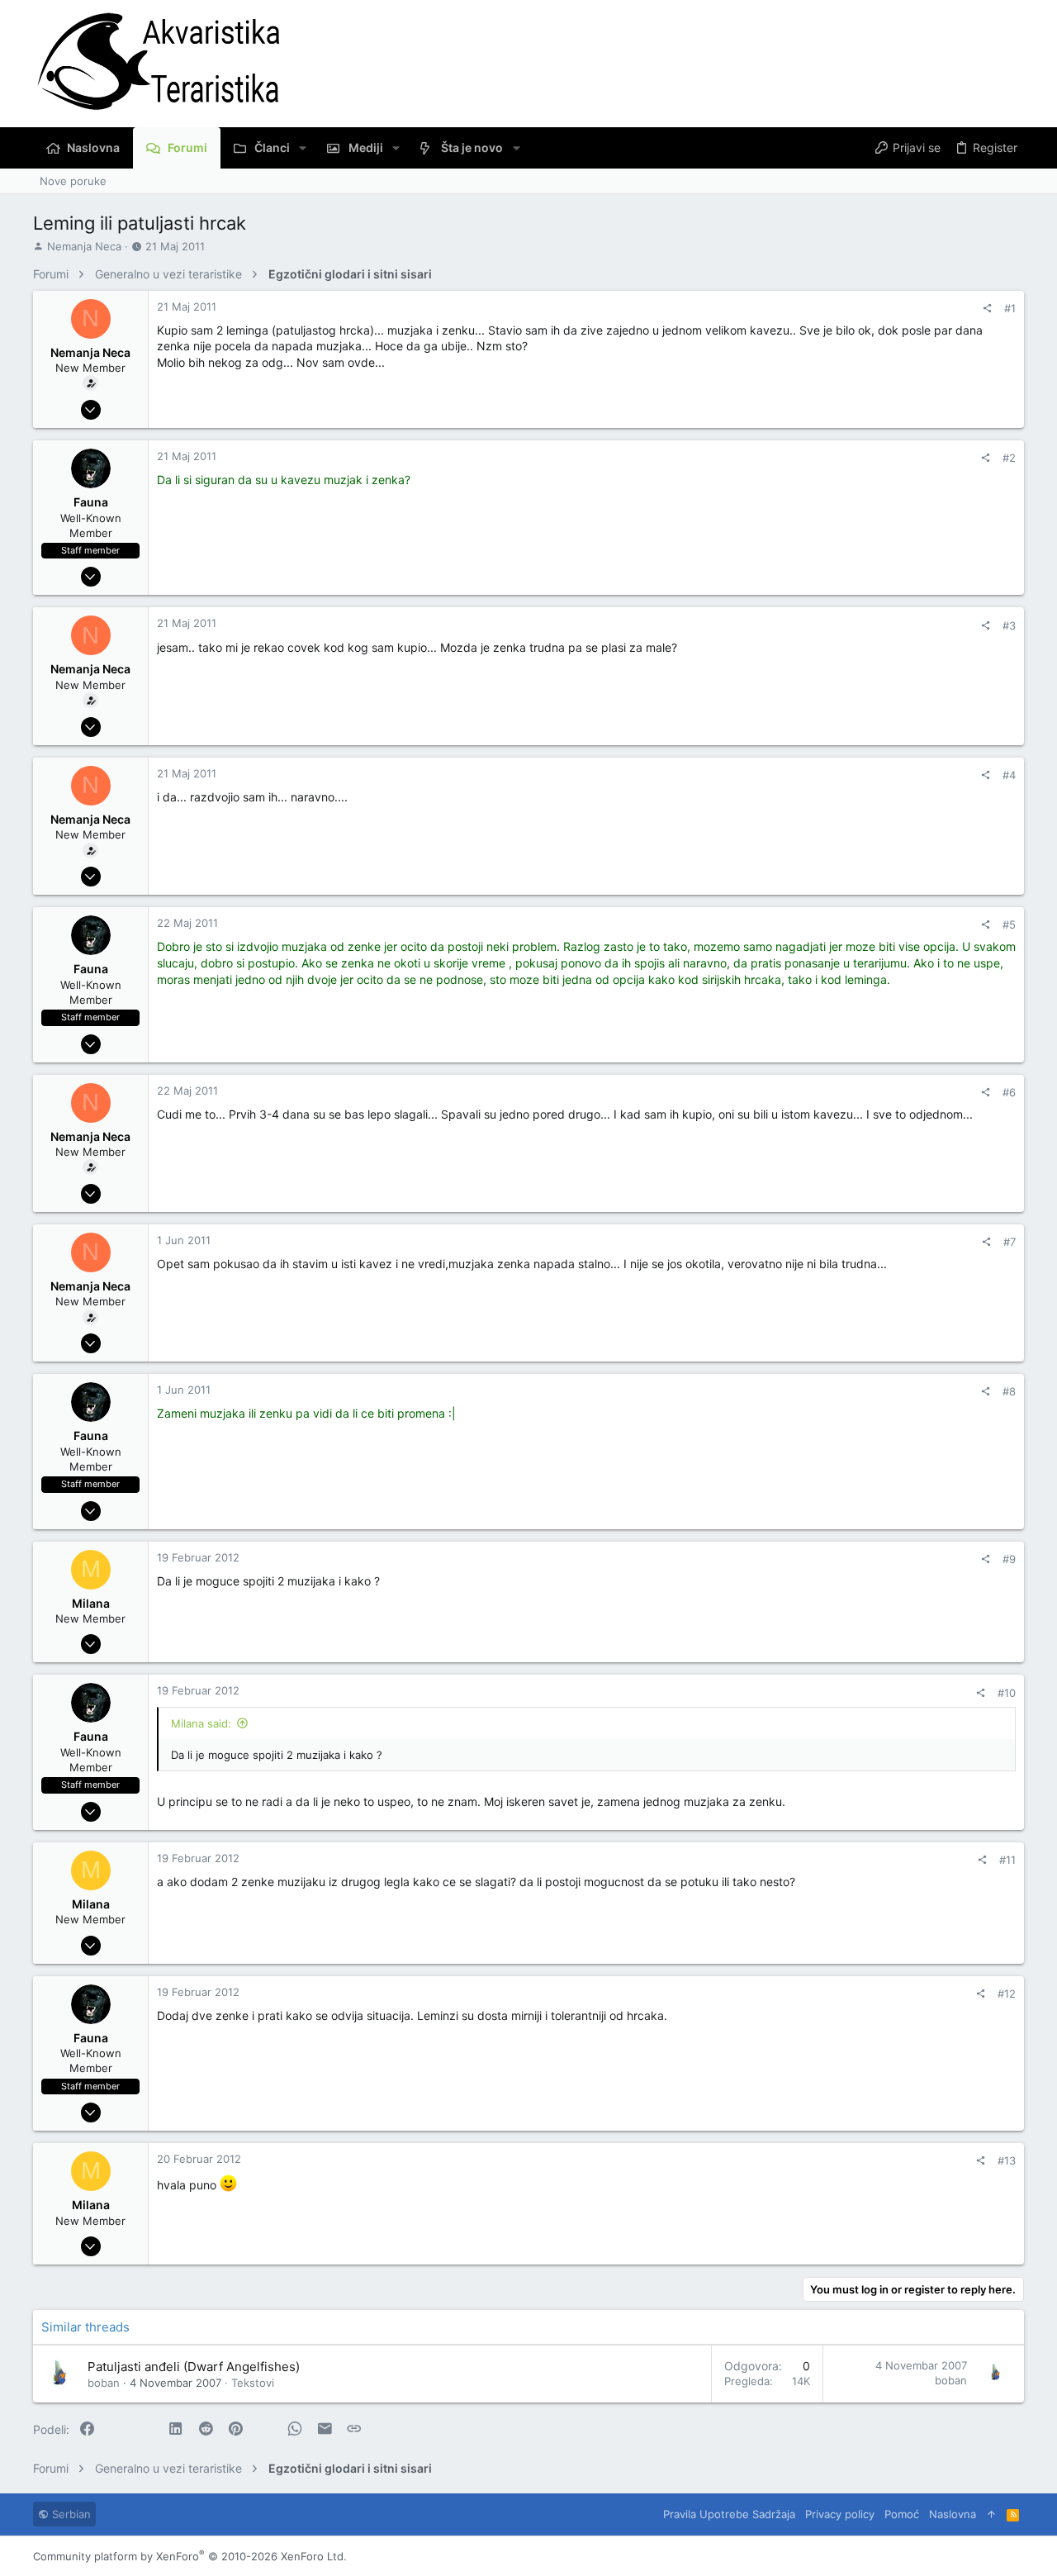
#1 (1010, 308)
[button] (303, 148)
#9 (1009, 1559)
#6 (1009, 1092)
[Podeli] (987, 309)
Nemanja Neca (84, 246)
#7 (1010, 1242)
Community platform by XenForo (190, 2556)
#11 (1007, 1860)
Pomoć (902, 2514)
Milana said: (201, 1723)
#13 (1007, 2160)
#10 (1007, 1693)
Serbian (70, 2514)
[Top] (991, 2514)
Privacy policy (840, 2514)
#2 (1009, 458)
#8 (1009, 1391)
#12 (1007, 1994)
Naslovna (953, 2514)
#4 (1009, 775)
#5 (1009, 924)
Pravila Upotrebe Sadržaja (729, 2514)
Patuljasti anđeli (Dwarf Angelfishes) (194, 2367)
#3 (1009, 625)
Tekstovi (253, 2383)
